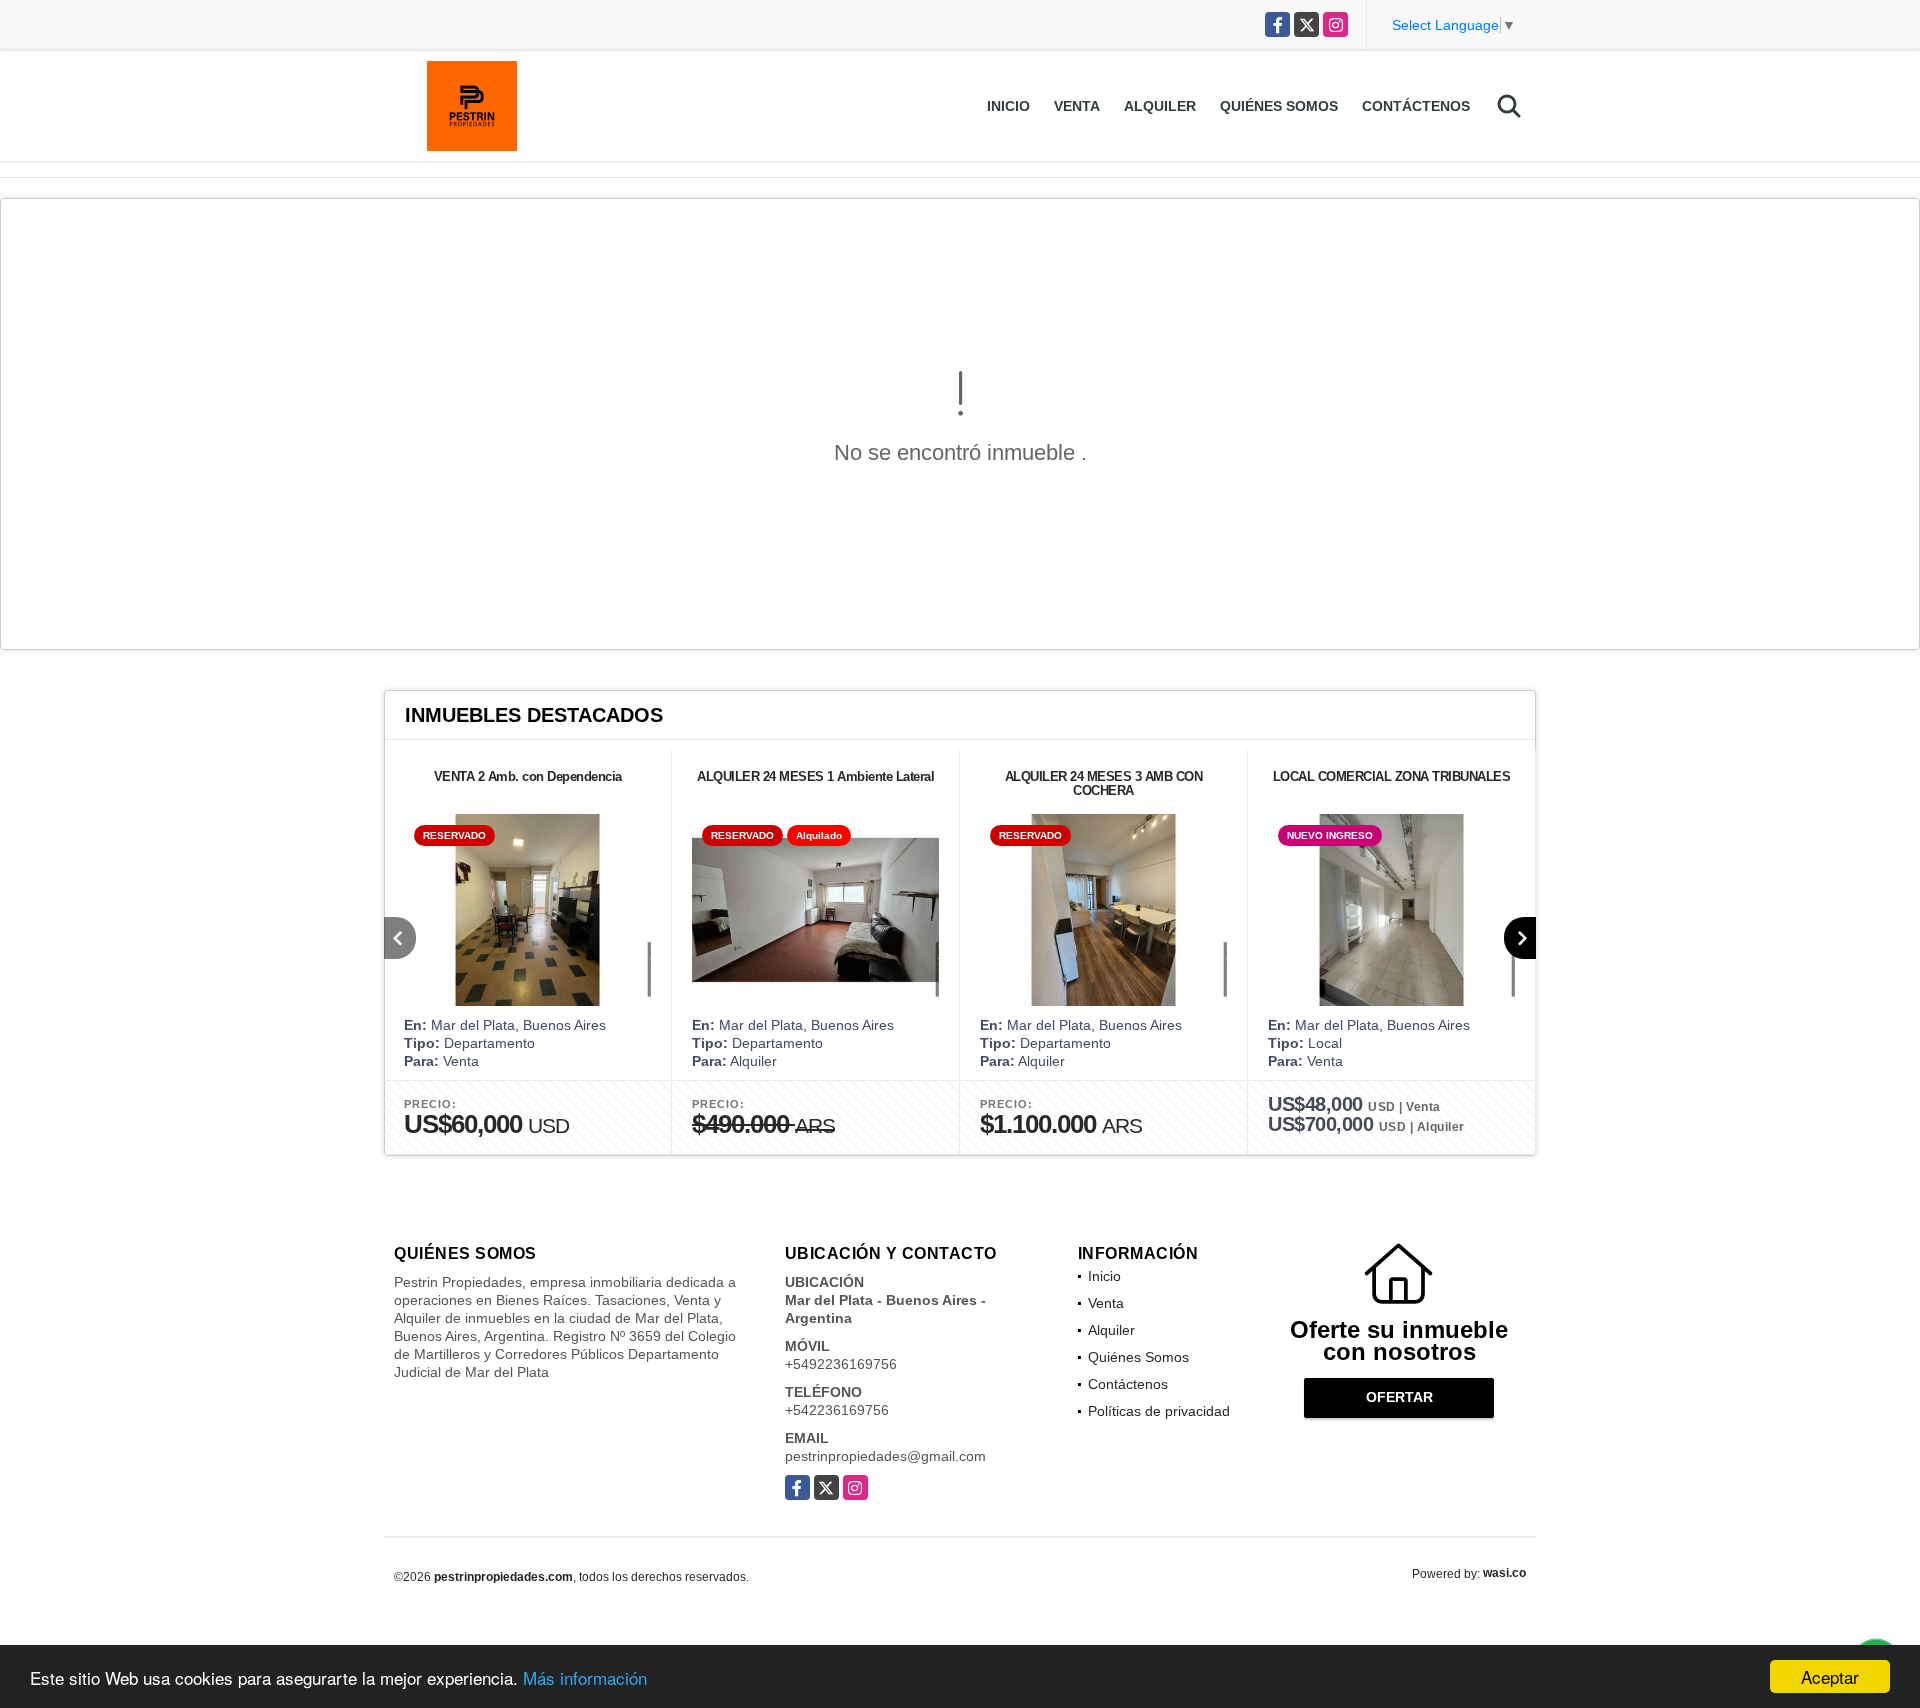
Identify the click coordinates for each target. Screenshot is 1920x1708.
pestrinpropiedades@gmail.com (885, 1456)
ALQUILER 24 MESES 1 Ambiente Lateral (815, 776)
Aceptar (1830, 1676)
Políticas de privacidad (1159, 1411)
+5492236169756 (841, 1364)
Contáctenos (1416, 106)
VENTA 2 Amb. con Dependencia (528, 776)
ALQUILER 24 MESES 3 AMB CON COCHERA (1104, 783)
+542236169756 (837, 1410)
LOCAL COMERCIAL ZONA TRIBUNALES (1392, 776)
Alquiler (1160, 106)
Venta (1077, 106)
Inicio (1008, 106)
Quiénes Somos (1279, 106)
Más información (585, 1677)
